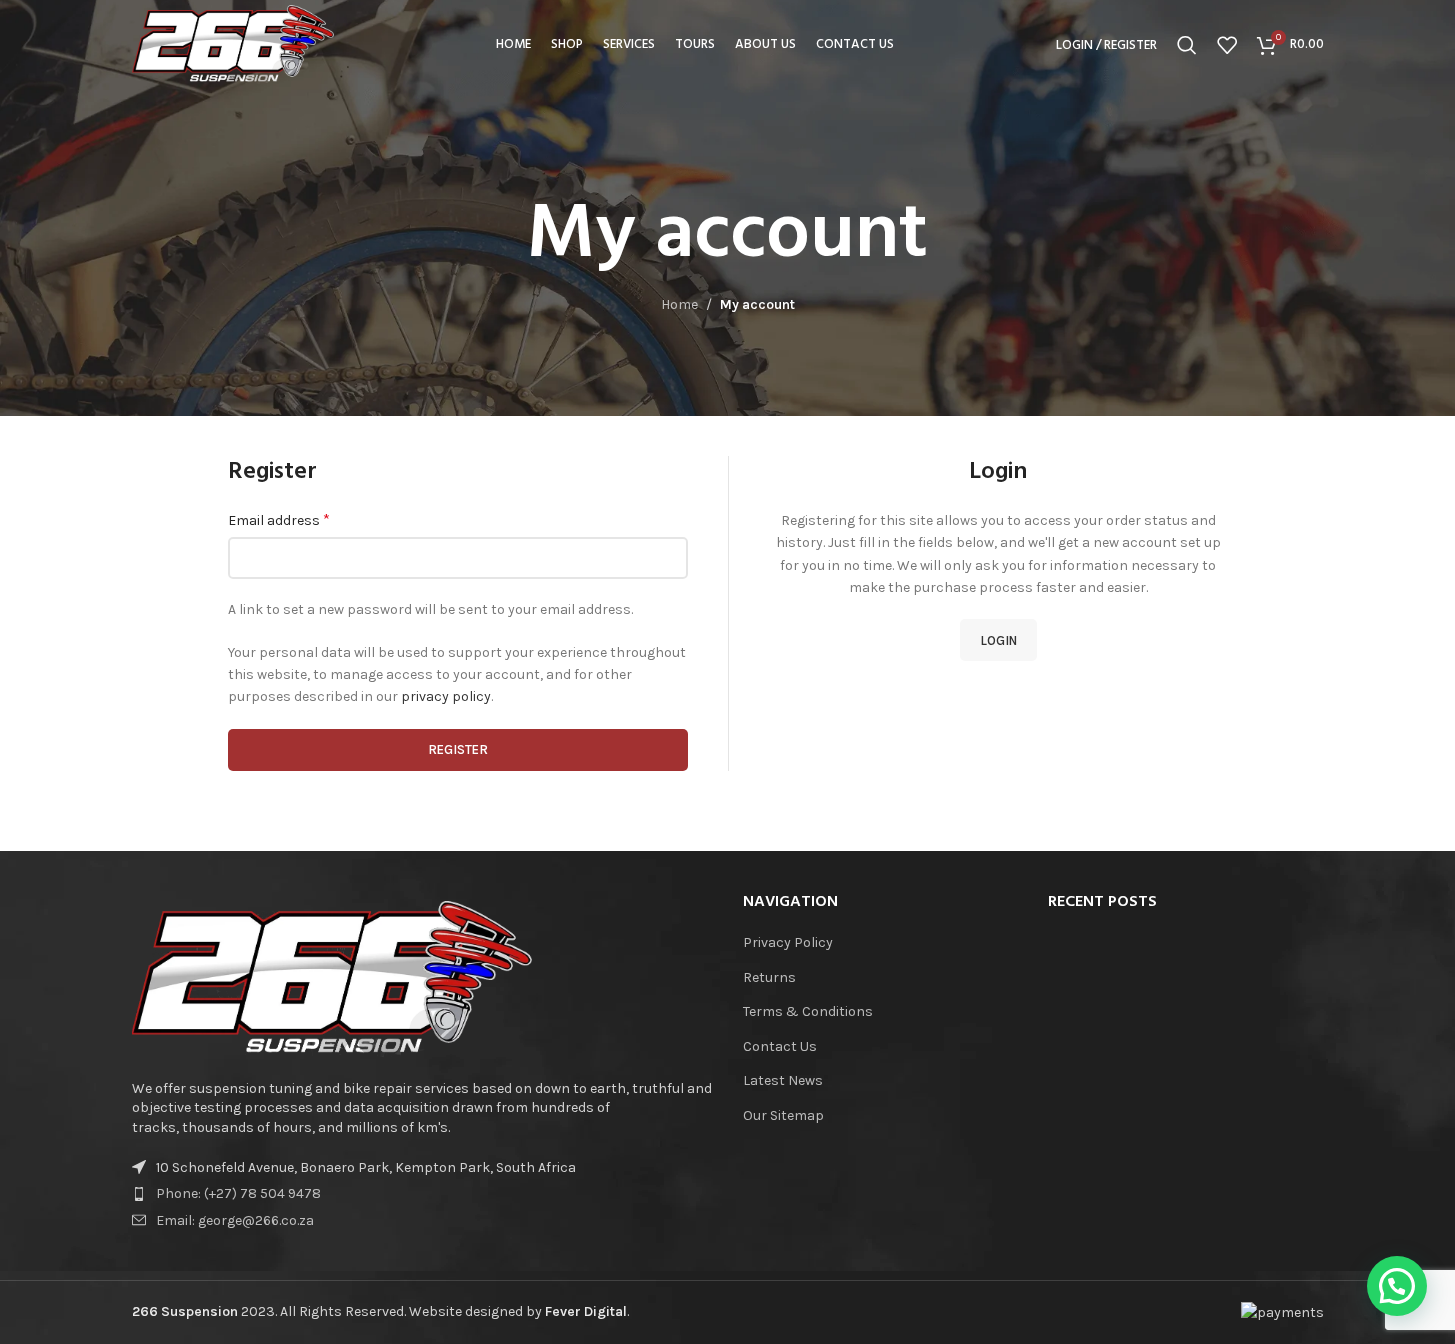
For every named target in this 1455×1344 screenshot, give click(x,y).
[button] (1397, 1286)
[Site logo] (233, 43)
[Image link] (332, 978)
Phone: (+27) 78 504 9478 (238, 1193)
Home (679, 304)
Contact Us (780, 1046)
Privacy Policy (788, 942)
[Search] (1187, 45)
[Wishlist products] (1227, 45)
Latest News (783, 1080)
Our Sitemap (783, 1115)
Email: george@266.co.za (235, 1220)
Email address (279, 519)
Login (998, 640)
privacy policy (446, 696)
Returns (769, 977)
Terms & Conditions (808, 1011)
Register (458, 749)
